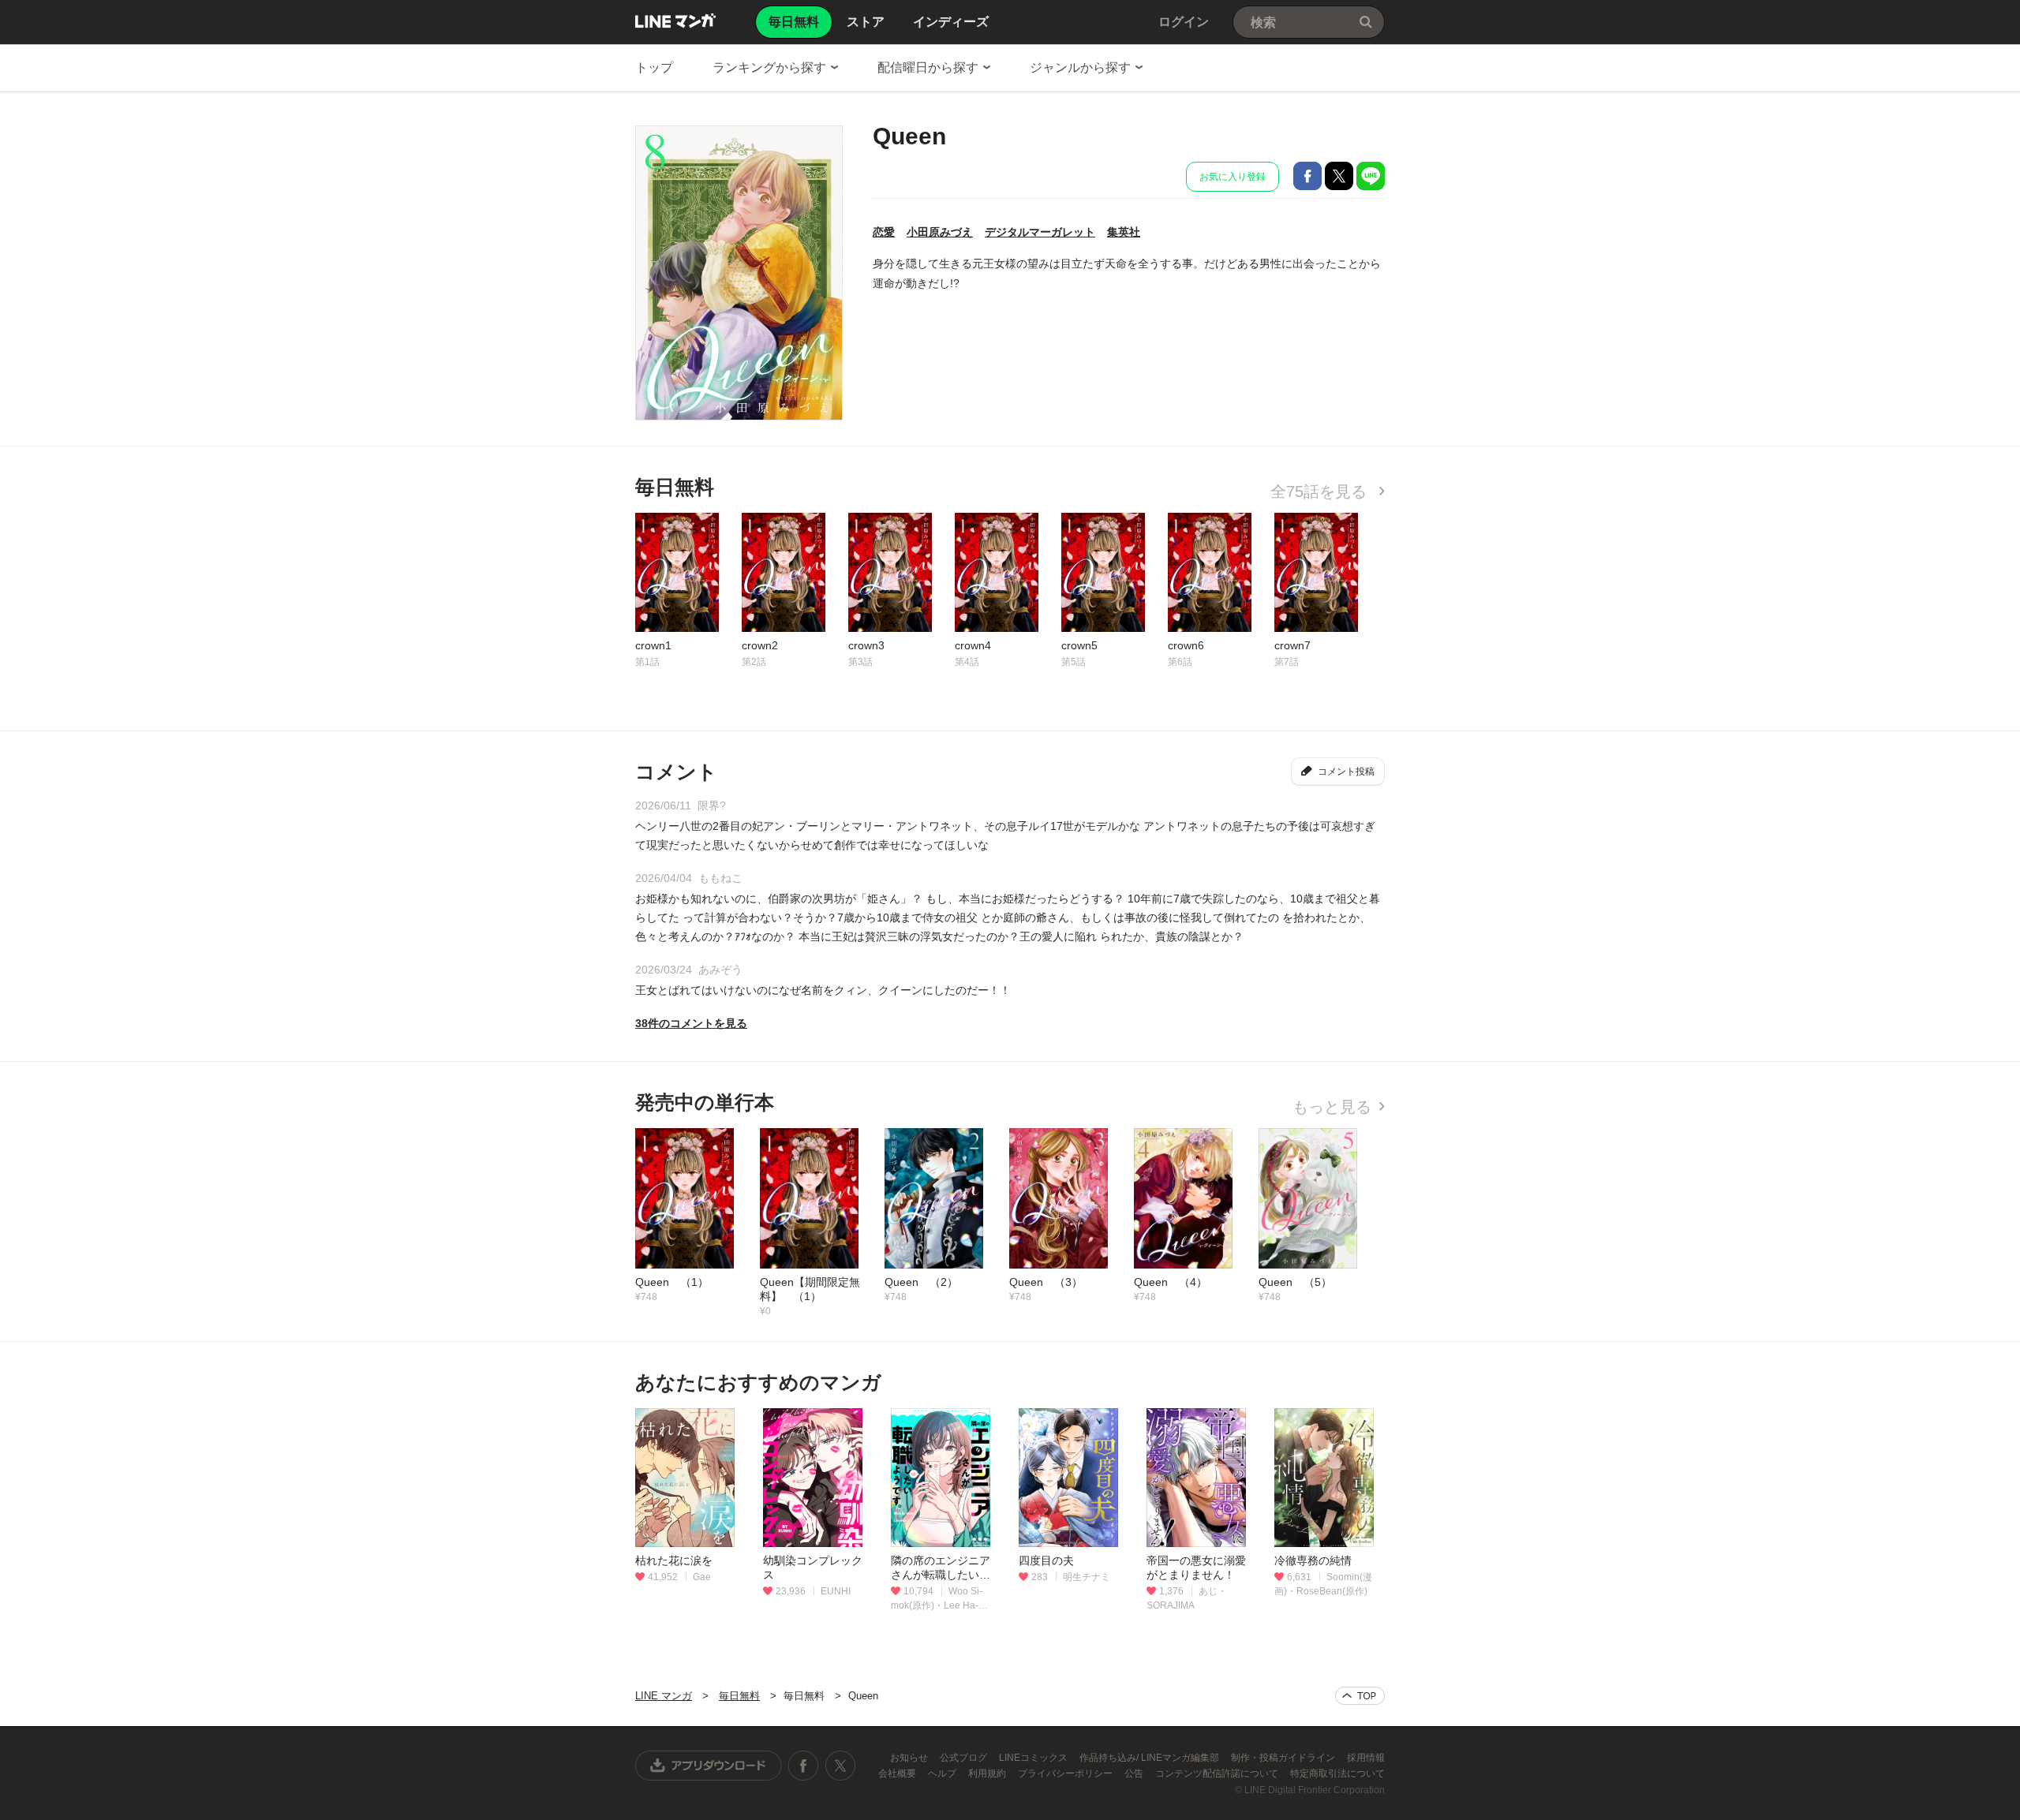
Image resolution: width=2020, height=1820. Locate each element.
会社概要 (898, 1773)
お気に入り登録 (1233, 177)
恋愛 (884, 232)
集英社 (1124, 232)
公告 (1135, 1773)
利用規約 (988, 1773)
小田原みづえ (940, 232)
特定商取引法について (1337, 1773)
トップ (654, 67)
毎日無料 (739, 1696)
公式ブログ (965, 1758)
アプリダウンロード (709, 1766)
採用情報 (1366, 1758)
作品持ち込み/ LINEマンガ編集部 (1150, 1758)
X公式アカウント (840, 1766)
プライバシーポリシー (1066, 1773)
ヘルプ (943, 1773)
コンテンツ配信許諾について (1218, 1773)
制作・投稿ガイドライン (1284, 1758)
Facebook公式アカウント (803, 1766)
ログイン (1184, 22)
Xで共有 (1339, 176)
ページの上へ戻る (1360, 1696)
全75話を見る (1321, 491)
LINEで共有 (1371, 176)
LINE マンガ (675, 21)
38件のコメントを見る (691, 1023)
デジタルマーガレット (1040, 232)
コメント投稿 (1346, 772)
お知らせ (910, 1758)
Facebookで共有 (1307, 176)
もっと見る (1332, 1107)
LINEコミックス (1034, 1758)
